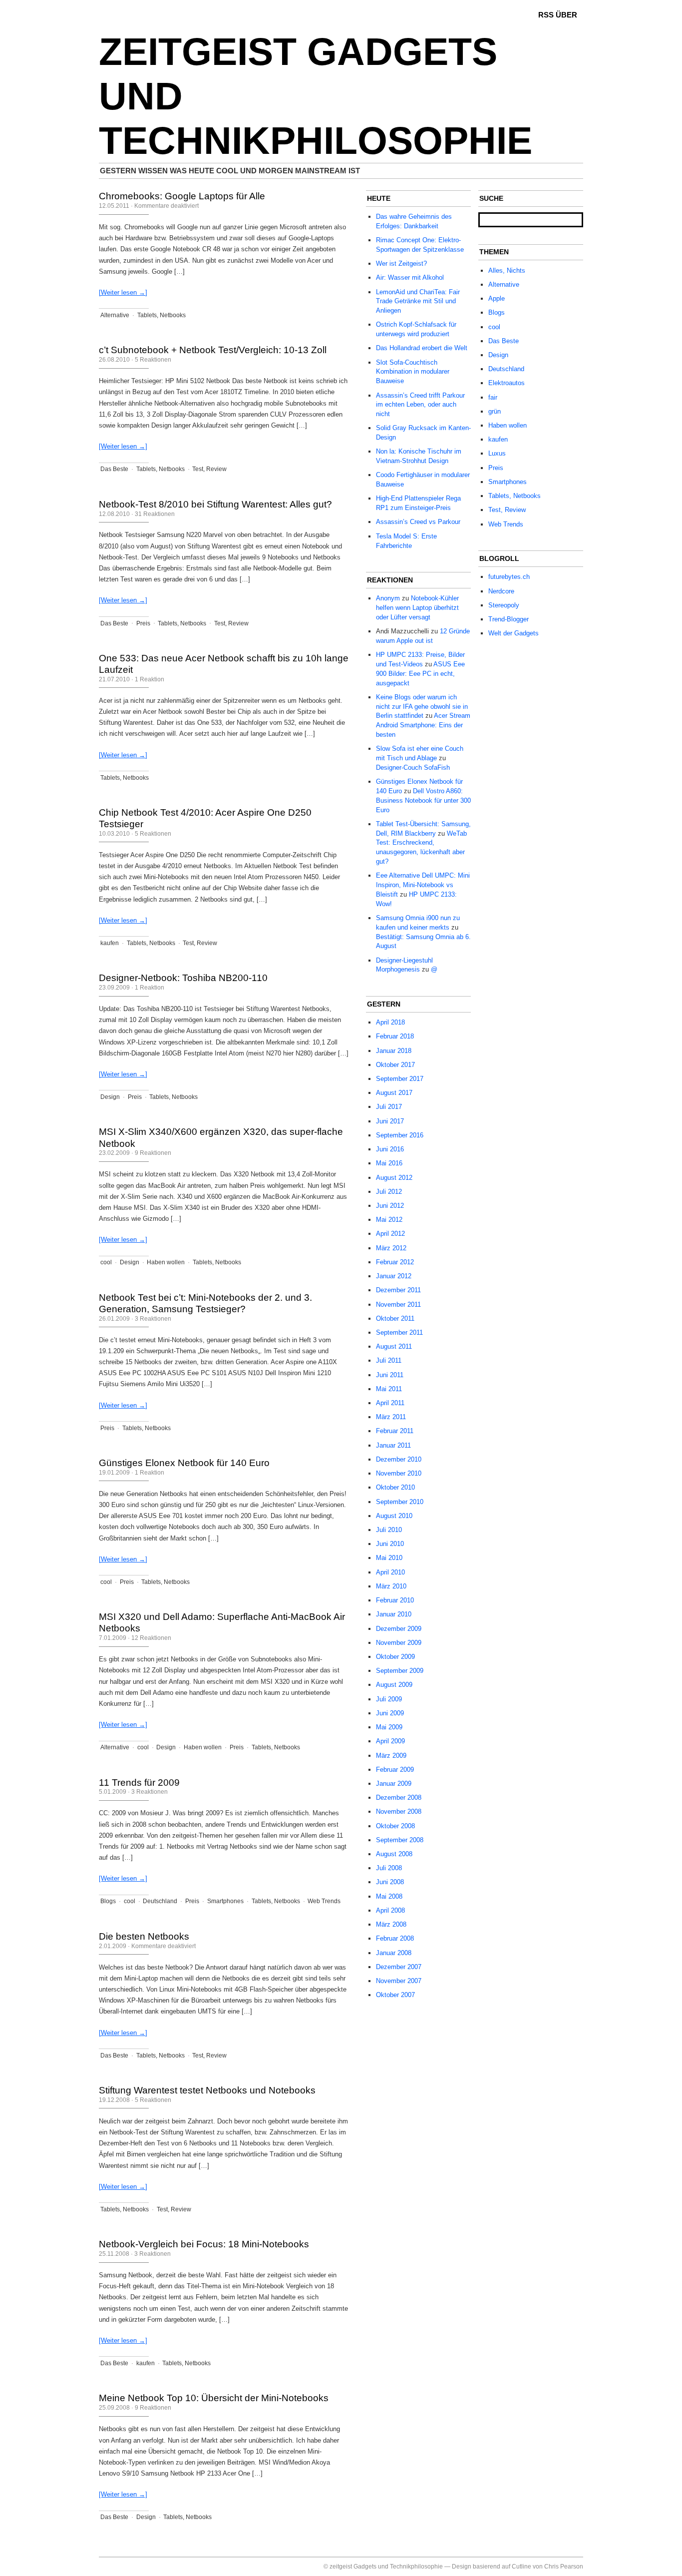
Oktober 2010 (395, 1487)
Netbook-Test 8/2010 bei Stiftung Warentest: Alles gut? (215, 504)
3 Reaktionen (153, 1319)
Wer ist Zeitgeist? (401, 263)
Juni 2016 (390, 1149)
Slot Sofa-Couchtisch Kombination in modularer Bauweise (413, 372)
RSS (546, 15)
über (566, 15)
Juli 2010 (389, 1530)
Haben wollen (166, 1262)
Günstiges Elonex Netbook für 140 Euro (184, 1463)
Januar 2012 (394, 1276)
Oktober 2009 (395, 1657)
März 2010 (391, 1586)
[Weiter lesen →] (123, 292)
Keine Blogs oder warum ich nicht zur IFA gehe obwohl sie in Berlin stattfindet (422, 707)
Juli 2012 (389, 1192)
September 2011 (399, 1332)
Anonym (388, 598)
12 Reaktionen (151, 1638)
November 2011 (398, 1304)
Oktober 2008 (395, 1826)
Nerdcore (501, 591)
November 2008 (399, 1811)
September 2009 (400, 1671)
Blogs (108, 1901)
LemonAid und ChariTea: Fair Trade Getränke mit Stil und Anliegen (418, 301)
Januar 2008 (394, 1953)
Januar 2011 (393, 1445)
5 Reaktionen (153, 360)
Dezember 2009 (399, 1629)
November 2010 (399, 1473)
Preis (143, 623)
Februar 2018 (395, 1036)
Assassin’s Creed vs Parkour (418, 522)
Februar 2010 (395, 1600)
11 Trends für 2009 (139, 1783)
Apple (497, 298)
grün (495, 411)
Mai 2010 (389, 1558)
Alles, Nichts (507, 270)
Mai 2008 (389, 1896)
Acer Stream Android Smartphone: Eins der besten (423, 725)
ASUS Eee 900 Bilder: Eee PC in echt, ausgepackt (420, 674)
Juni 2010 (390, 1544)
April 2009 (390, 1741)
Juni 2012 (390, 1206)
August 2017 (394, 1093)
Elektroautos (507, 383)
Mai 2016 (389, 1163)
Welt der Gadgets (513, 633)
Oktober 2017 (395, 1065)
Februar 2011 (395, 1431)
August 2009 (394, 1685)
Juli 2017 (389, 1107)
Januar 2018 (394, 1051)
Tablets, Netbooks (162, 315)
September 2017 (400, 1079)
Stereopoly (504, 605)
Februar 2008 (395, 1938)
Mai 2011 (389, 1389)
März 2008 (391, 1924)
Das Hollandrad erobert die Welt (422, 348)
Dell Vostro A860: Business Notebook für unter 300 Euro (423, 800)
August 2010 (394, 1516)
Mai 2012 (389, 1220)
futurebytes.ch (509, 577)
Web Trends (324, 1901)
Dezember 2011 (398, 1290)
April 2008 (390, 1910)
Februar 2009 (395, 1770)
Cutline (521, 2567)
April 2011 (390, 1403)
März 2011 (391, 1417)
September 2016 (400, 1135)
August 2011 (394, 1346)
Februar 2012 (395, 1262)
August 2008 (394, 1854)
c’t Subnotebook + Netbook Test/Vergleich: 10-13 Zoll (213, 350)
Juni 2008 (390, 1882)
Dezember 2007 (399, 1967)
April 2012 (390, 1234)
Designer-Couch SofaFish (413, 768)
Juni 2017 (390, 1121)
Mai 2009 (389, 1727)
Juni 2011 (390, 1375)
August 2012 (394, 1178)
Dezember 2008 (399, 1798)
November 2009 (399, 1643)
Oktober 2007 (395, 1995)
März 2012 (391, 1248)
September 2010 (400, 1502)
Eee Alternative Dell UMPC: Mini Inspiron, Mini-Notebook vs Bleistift (423, 885)
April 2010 (390, 1572)
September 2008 (400, 1840)
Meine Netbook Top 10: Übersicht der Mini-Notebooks (214, 2398)
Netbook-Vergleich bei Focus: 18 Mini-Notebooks (204, 2244)
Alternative (115, 315)
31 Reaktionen (155, 514)
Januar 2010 (394, 1614)
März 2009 (391, 1756)
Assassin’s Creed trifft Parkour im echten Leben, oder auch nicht (420, 405)
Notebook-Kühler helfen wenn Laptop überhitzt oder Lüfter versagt (417, 608)
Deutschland (160, 1901)
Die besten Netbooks (144, 1936)
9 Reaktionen (153, 1153)
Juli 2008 (389, 1868)
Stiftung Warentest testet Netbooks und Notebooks (207, 2090)
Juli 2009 (389, 1699)
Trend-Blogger (509, 619)
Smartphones (225, 1901)
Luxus (497, 453)
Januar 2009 (394, 1784)
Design (110, 1097)
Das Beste (114, 469)
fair (493, 397)
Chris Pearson (564, 2567)
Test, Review (209, 469)
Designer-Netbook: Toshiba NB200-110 (183, 978)
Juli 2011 (389, 1360)
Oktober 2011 (395, 1318)
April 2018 (390, 1022)
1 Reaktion (150, 679)
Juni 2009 (390, 1713)
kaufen (110, 943)
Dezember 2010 (399, 1459)
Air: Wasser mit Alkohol (410, 277)
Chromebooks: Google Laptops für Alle (182, 196)
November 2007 (399, 1981)
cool (106, 1262)
